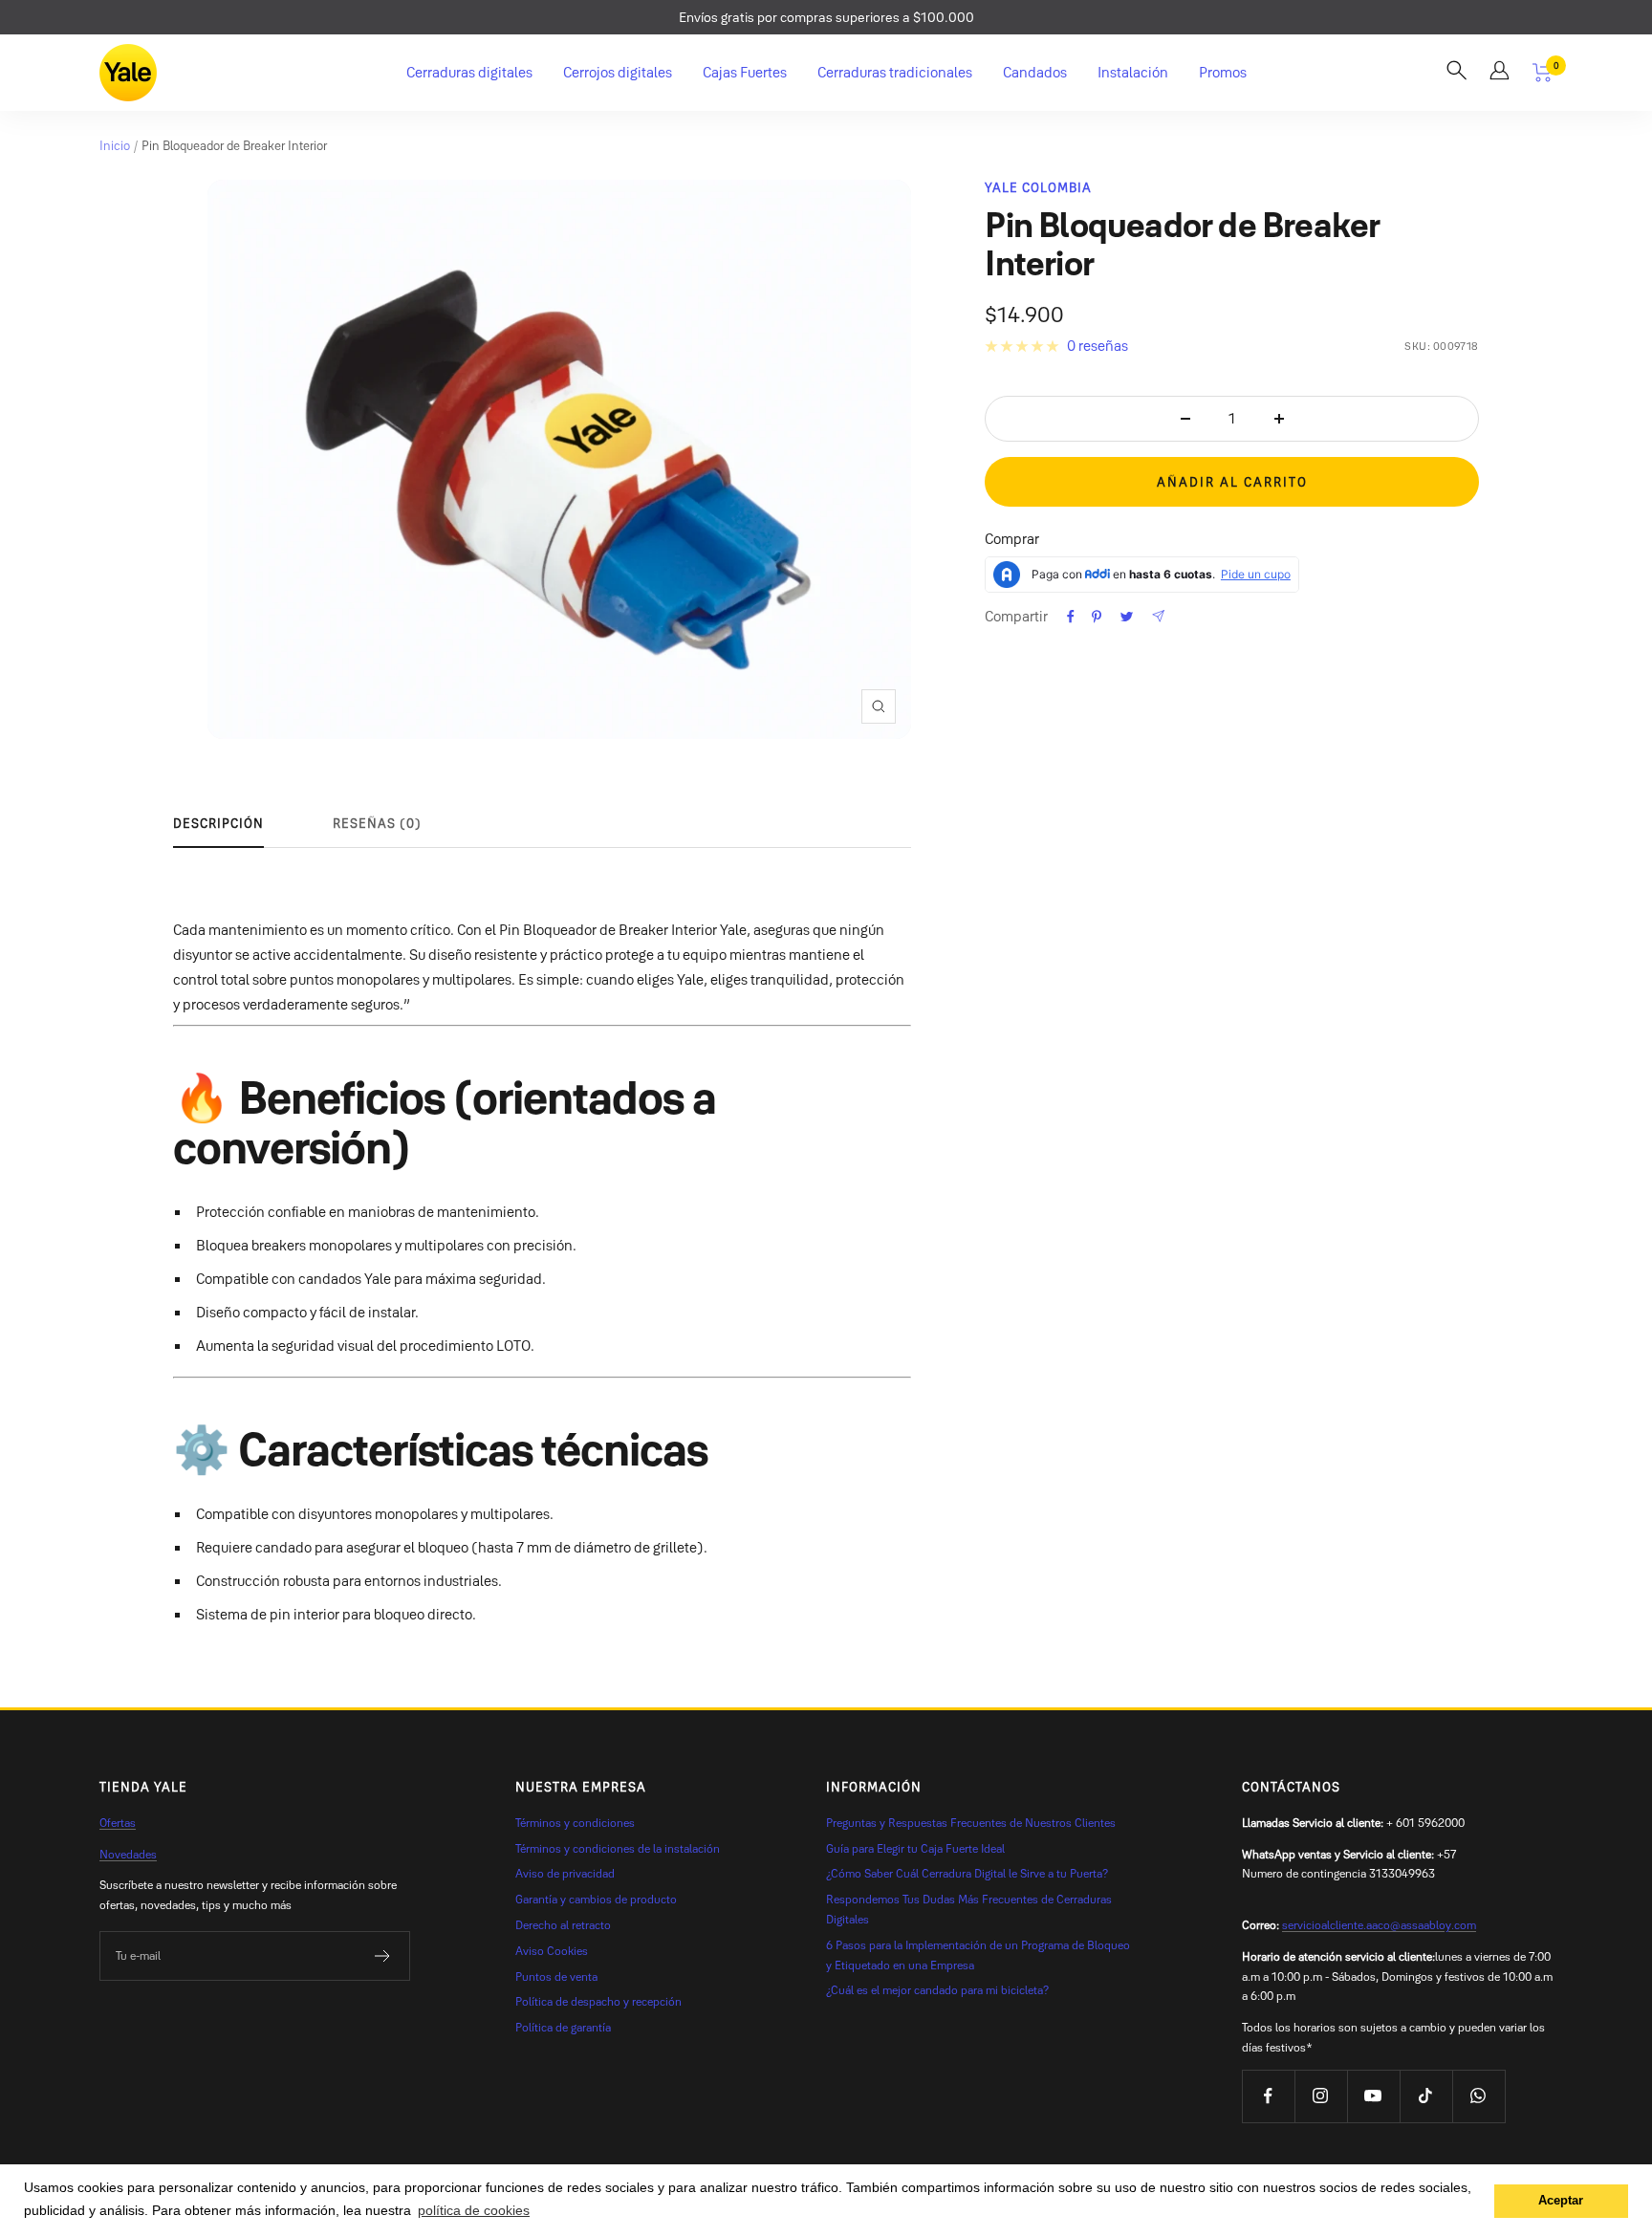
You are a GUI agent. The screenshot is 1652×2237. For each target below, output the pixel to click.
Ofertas (118, 1823)
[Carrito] (1543, 73)
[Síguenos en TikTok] (1426, 2096)
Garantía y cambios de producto (596, 1899)
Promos (1223, 72)
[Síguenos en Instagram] (1321, 2096)
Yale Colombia (1038, 187)
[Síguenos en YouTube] (1373, 2096)
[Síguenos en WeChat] (1478, 2096)
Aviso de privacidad (565, 1873)
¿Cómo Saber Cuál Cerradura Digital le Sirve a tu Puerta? (967, 1873)
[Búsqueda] (1456, 73)
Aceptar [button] (1561, 2201)
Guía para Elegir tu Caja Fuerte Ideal (915, 1848)
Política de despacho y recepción (598, 2001)
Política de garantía (563, 2027)
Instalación (1133, 72)
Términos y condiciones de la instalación (618, 1848)
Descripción (218, 823)
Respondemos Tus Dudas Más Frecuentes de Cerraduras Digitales (969, 1909)
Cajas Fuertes (745, 72)
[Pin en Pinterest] (1097, 617)
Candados (1035, 72)
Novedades (128, 1854)
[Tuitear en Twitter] (1127, 617)
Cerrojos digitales (618, 72)
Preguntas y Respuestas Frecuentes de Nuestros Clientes (971, 1823)
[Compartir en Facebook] (1071, 617)
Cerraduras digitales (469, 72)
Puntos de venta (556, 1976)
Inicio (115, 145)
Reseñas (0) (377, 823)
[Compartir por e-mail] (1158, 616)
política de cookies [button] (474, 2210)
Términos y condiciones (575, 1823)
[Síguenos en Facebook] (1268, 2096)
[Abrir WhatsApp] (1604, 2189)
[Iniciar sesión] (1500, 73)
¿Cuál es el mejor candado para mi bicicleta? (937, 1990)
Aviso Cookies (552, 1951)
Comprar (1012, 539)
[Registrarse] (383, 1956)
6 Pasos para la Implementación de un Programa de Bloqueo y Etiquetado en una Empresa (978, 1955)
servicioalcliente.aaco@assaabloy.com (1379, 1925)
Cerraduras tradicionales (895, 72)
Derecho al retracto (563, 1925)
